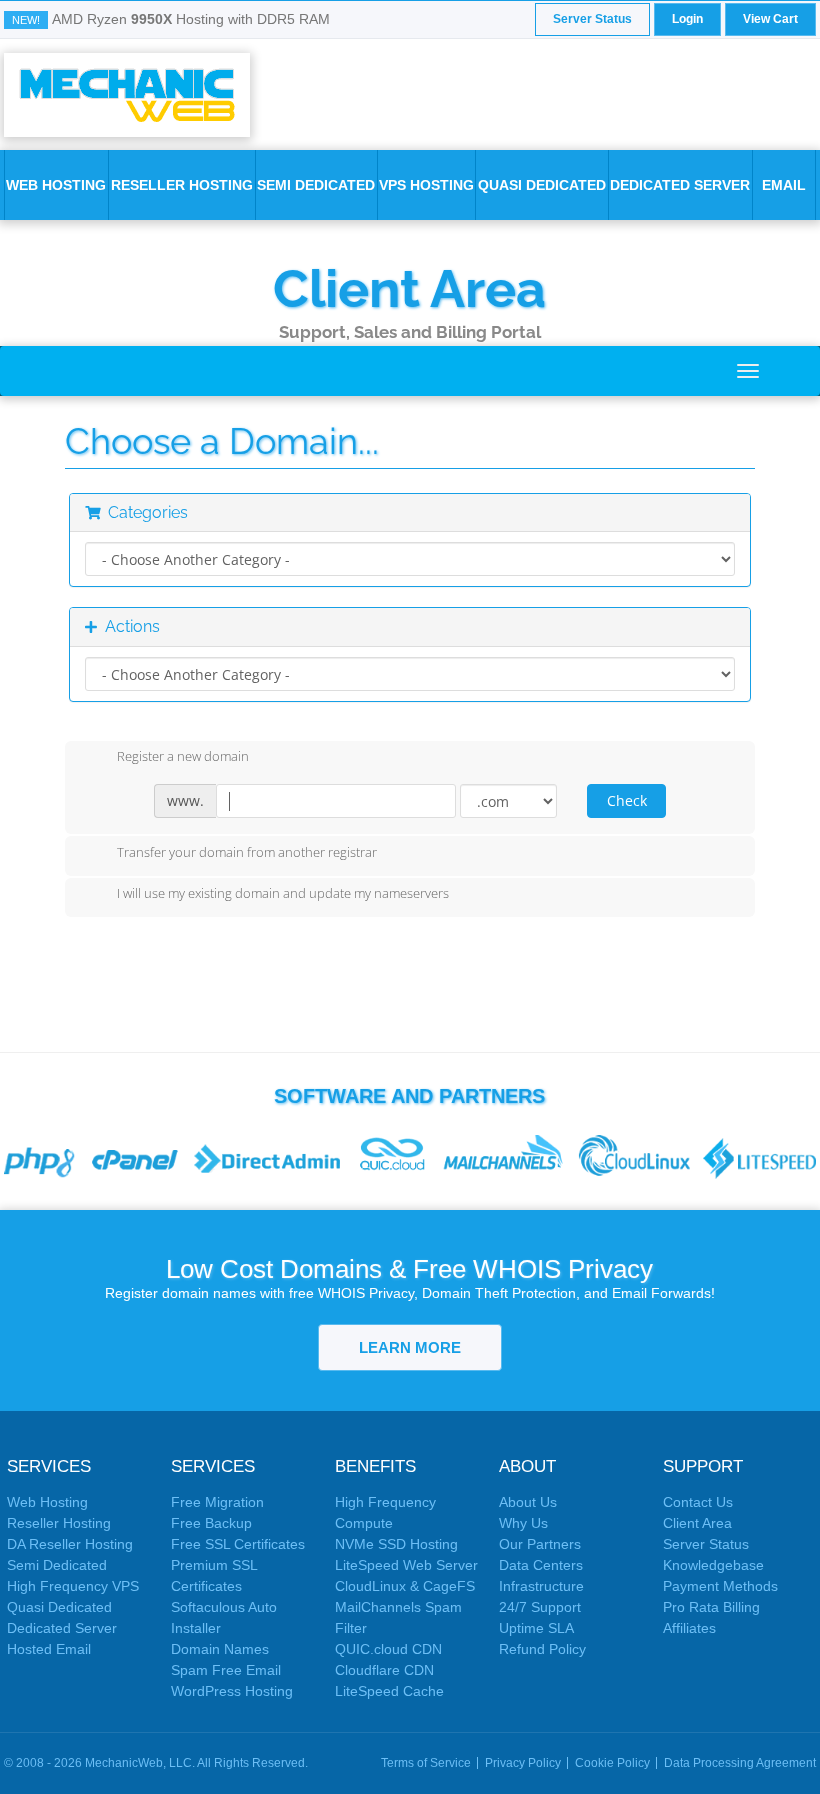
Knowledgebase (713, 1565)
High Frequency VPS (73, 1586)
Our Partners (540, 1544)
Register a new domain (183, 757)
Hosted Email (49, 1649)
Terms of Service (426, 1763)
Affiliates (689, 1628)
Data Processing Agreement (740, 1763)
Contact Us (698, 1502)
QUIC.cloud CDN (388, 1649)
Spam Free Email (226, 1670)
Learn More (410, 1347)
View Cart (770, 19)
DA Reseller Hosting (70, 1544)
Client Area (409, 288)
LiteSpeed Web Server (406, 1565)
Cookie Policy (612, 1763)
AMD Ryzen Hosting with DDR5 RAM (191, 19)
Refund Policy (542, 1649)
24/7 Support (540, 1607)
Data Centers (541, 1565)
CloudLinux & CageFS (405, 1586)
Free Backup (211, 1523)
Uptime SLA (536, 1628)
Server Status (592, 19)
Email (784, 185)
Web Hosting (56, 185)
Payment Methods (720, 1586)
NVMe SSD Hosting (396, 1544)
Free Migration (217, 1502)
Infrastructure (541, 1586)
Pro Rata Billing (711, 1607)
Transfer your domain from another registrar (247, 852)
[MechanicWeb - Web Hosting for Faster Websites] (127, 94)
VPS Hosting (426, 185)
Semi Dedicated (316, 185)
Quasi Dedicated (542, 185)
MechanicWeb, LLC (138, 1763)
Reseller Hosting (182, 185)
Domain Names (220, 1649)
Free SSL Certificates (238, 1544)
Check (627, 800)
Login (687, 19)
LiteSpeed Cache (389, 1691)
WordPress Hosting (232, 1691)
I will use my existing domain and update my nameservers (283, 894)
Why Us (523, 1523)
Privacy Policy (523, 1763)
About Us (528, 1502)
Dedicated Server (680, 185)
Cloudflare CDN (384, 1670)
